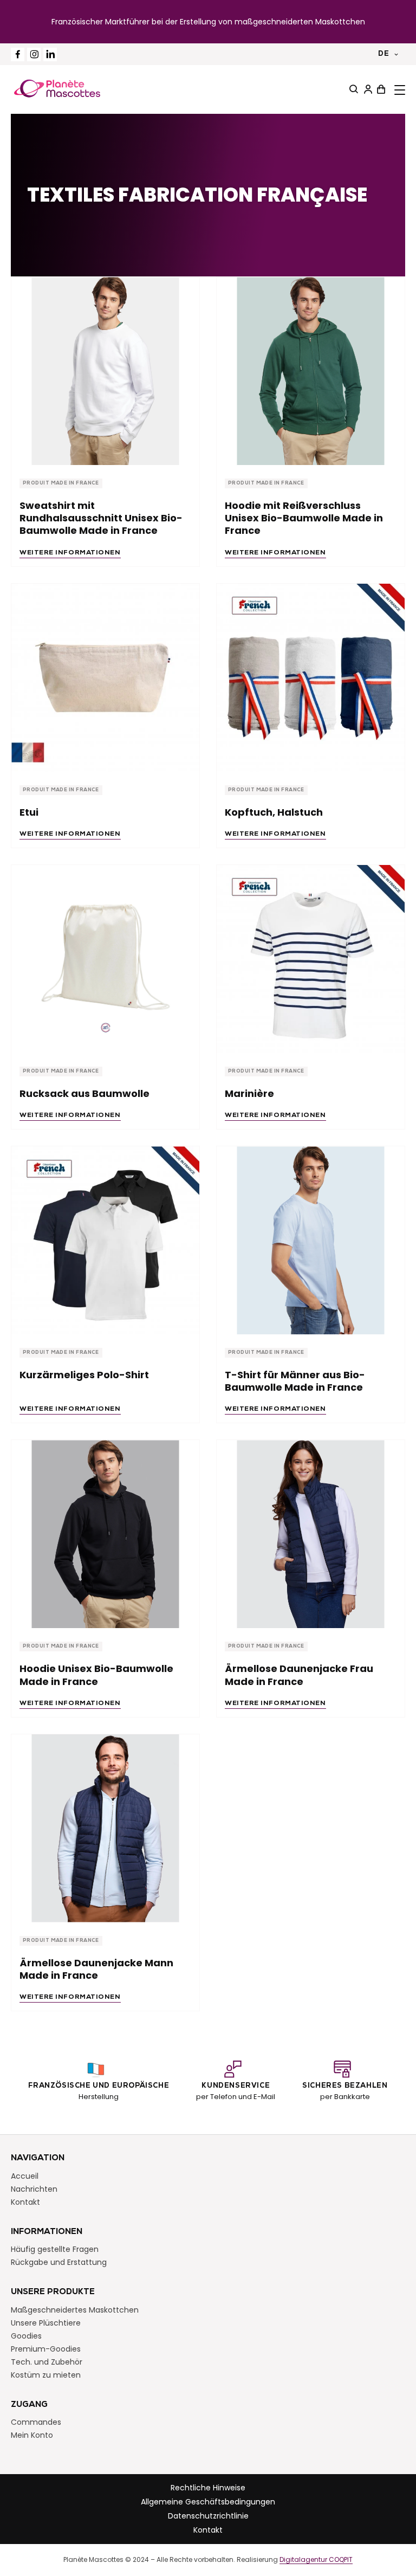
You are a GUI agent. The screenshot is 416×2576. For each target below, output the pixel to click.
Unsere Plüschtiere (46, 2323)
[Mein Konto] (367, 89)
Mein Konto (32, 2435)
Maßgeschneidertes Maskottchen (75, 2310)
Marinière (249, 1093)
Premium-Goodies (46, 2349)
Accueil (25, 2176)
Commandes (36, 2422)
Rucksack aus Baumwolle (84, 1093)
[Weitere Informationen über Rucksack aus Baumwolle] (105, 959)
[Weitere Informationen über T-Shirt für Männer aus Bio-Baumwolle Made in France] (311, 1240)
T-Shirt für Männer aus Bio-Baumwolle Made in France (295, 1381)
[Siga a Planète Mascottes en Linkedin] (50, 54)
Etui (29, 812)
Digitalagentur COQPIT (316, 2560)
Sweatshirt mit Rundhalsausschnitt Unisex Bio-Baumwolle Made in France (101, 518)
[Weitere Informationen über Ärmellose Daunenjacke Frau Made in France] (311, 1534)
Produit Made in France (61, 483)
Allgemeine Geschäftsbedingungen (208, 2502)
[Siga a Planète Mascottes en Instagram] (34, 54)
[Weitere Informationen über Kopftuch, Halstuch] (311, 678)
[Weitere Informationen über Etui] (105, 678)
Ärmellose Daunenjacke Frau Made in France (299, 1675)
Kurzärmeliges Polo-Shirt (84, 1375)
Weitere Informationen (70, 553)
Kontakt (25, 2202)
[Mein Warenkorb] (380, 89)
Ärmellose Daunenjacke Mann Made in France (96, 1969)
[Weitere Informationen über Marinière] (311, 959)
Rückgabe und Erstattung (59, 2262)
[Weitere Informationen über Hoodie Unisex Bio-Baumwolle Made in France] (105, 1534)
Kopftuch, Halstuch (274, 812)
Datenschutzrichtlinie (208, 2516)
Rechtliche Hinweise (208, 2488)
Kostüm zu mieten (46, 2375)
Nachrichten (34, 2189)
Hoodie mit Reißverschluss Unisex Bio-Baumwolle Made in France (304, 518)
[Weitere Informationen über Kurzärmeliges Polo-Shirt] (105, 1240)
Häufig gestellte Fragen (55, 2249)
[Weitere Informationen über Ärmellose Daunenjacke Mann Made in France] (105, 1828)
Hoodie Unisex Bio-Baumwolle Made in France (96, 1675)
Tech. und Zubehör (47, 2362)
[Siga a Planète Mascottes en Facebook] (18, 54)
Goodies (26, 2336)
